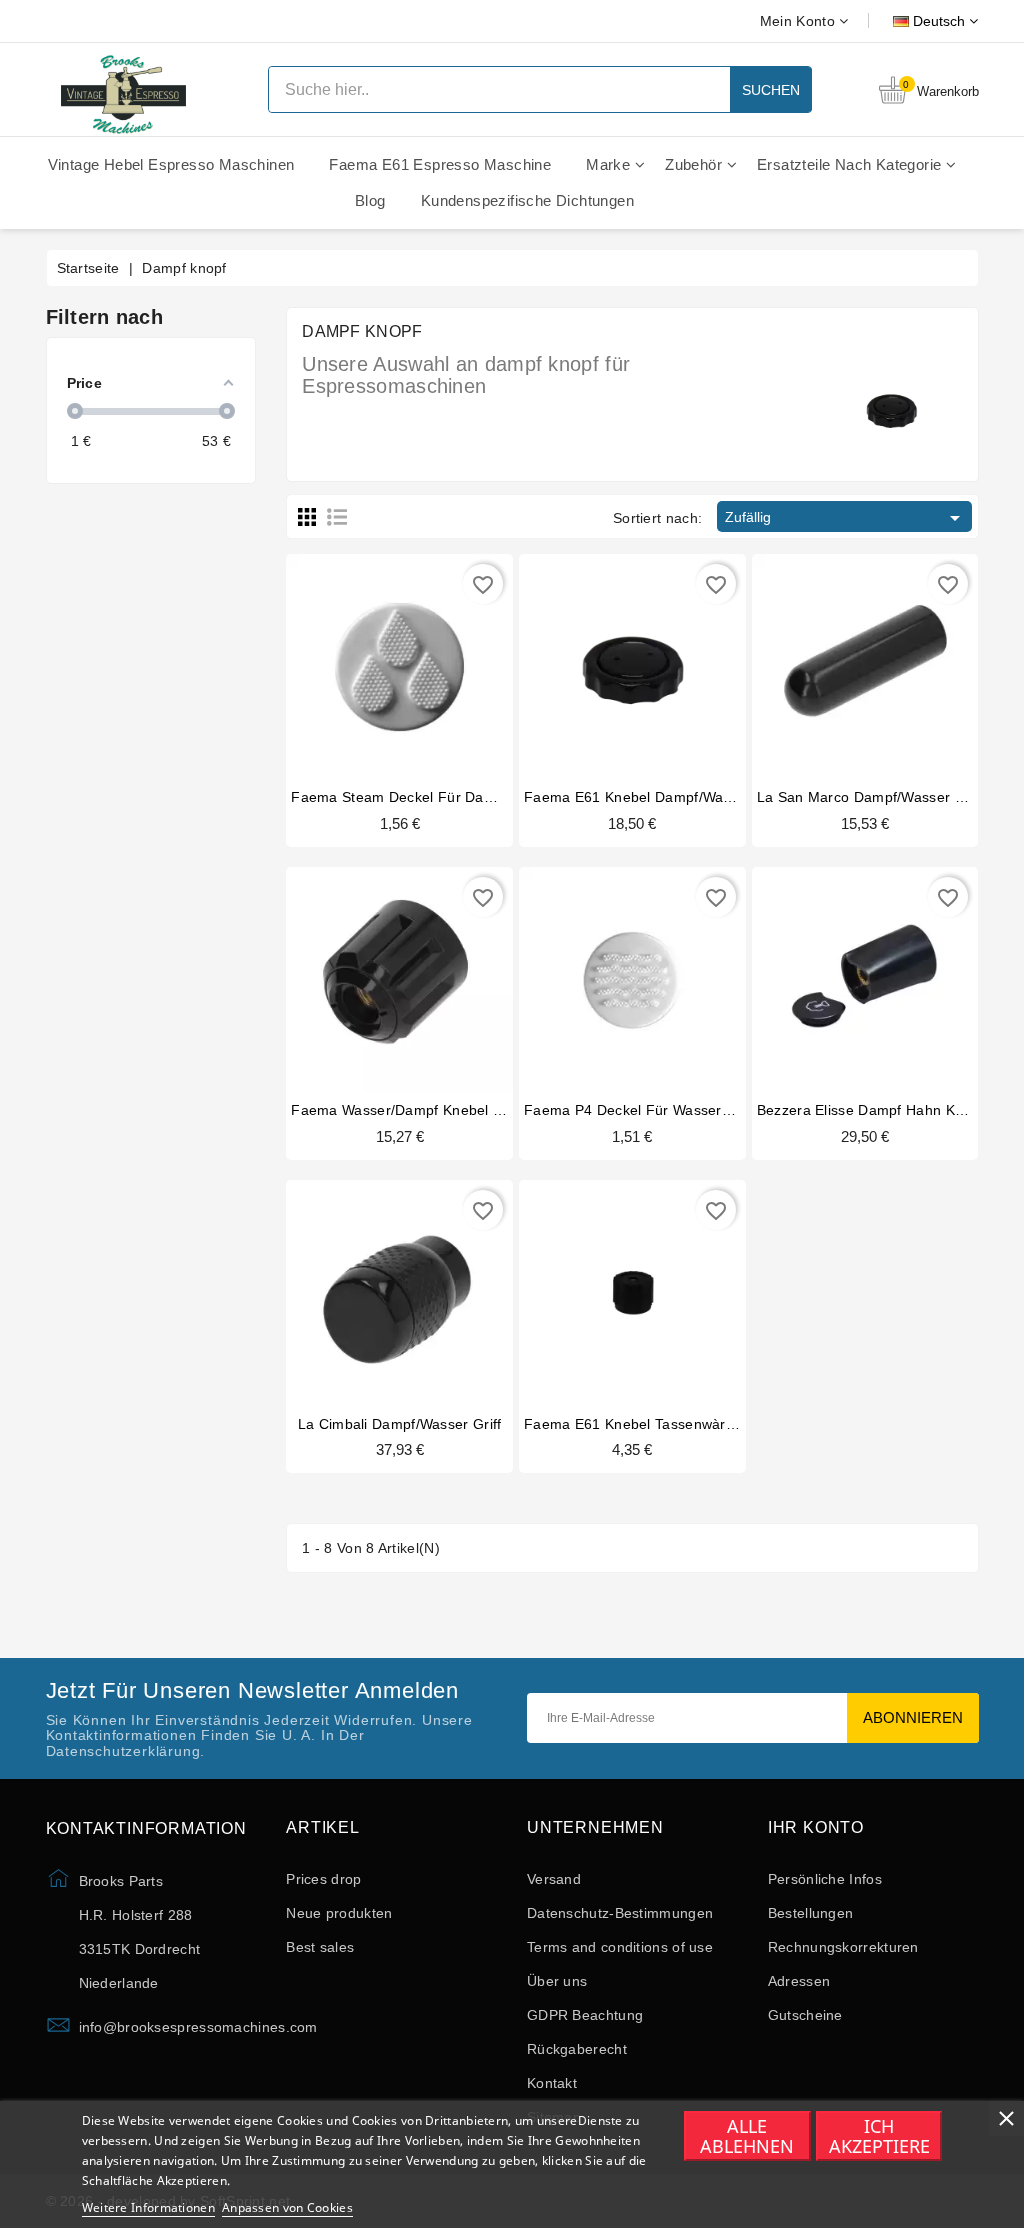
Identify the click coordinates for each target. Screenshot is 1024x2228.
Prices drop (323, 1879)
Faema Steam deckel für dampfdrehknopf (433, 797)
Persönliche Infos (825, 1879)
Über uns (557, 1981)
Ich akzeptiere (879, 2136)
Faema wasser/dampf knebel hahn (409, 1110)
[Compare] (397, 665)
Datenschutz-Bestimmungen (620, 1913)
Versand (554, 1879)
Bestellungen (811, 1913)
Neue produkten (339, 1913)
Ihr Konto (816, 1827)
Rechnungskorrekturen (843, 1947)
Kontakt (552, 2083)
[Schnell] (438, 665)
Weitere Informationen (148, 2207)
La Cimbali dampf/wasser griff (400, 1424)
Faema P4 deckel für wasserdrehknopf (656, 1110)
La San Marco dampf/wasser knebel (879, 797)
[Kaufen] (361, 665)
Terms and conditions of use (620, 1947)
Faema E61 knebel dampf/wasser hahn (657, 797)
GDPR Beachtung (585, 2015)
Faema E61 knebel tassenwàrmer (638, 1424)
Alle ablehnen (747, 2136)
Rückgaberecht (577, 2049)
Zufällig (845, 518)
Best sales (320, 1947)
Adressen (799, 1981)
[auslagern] (827, 665)
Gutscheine (805, 2015)
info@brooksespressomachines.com (198, 2027)
